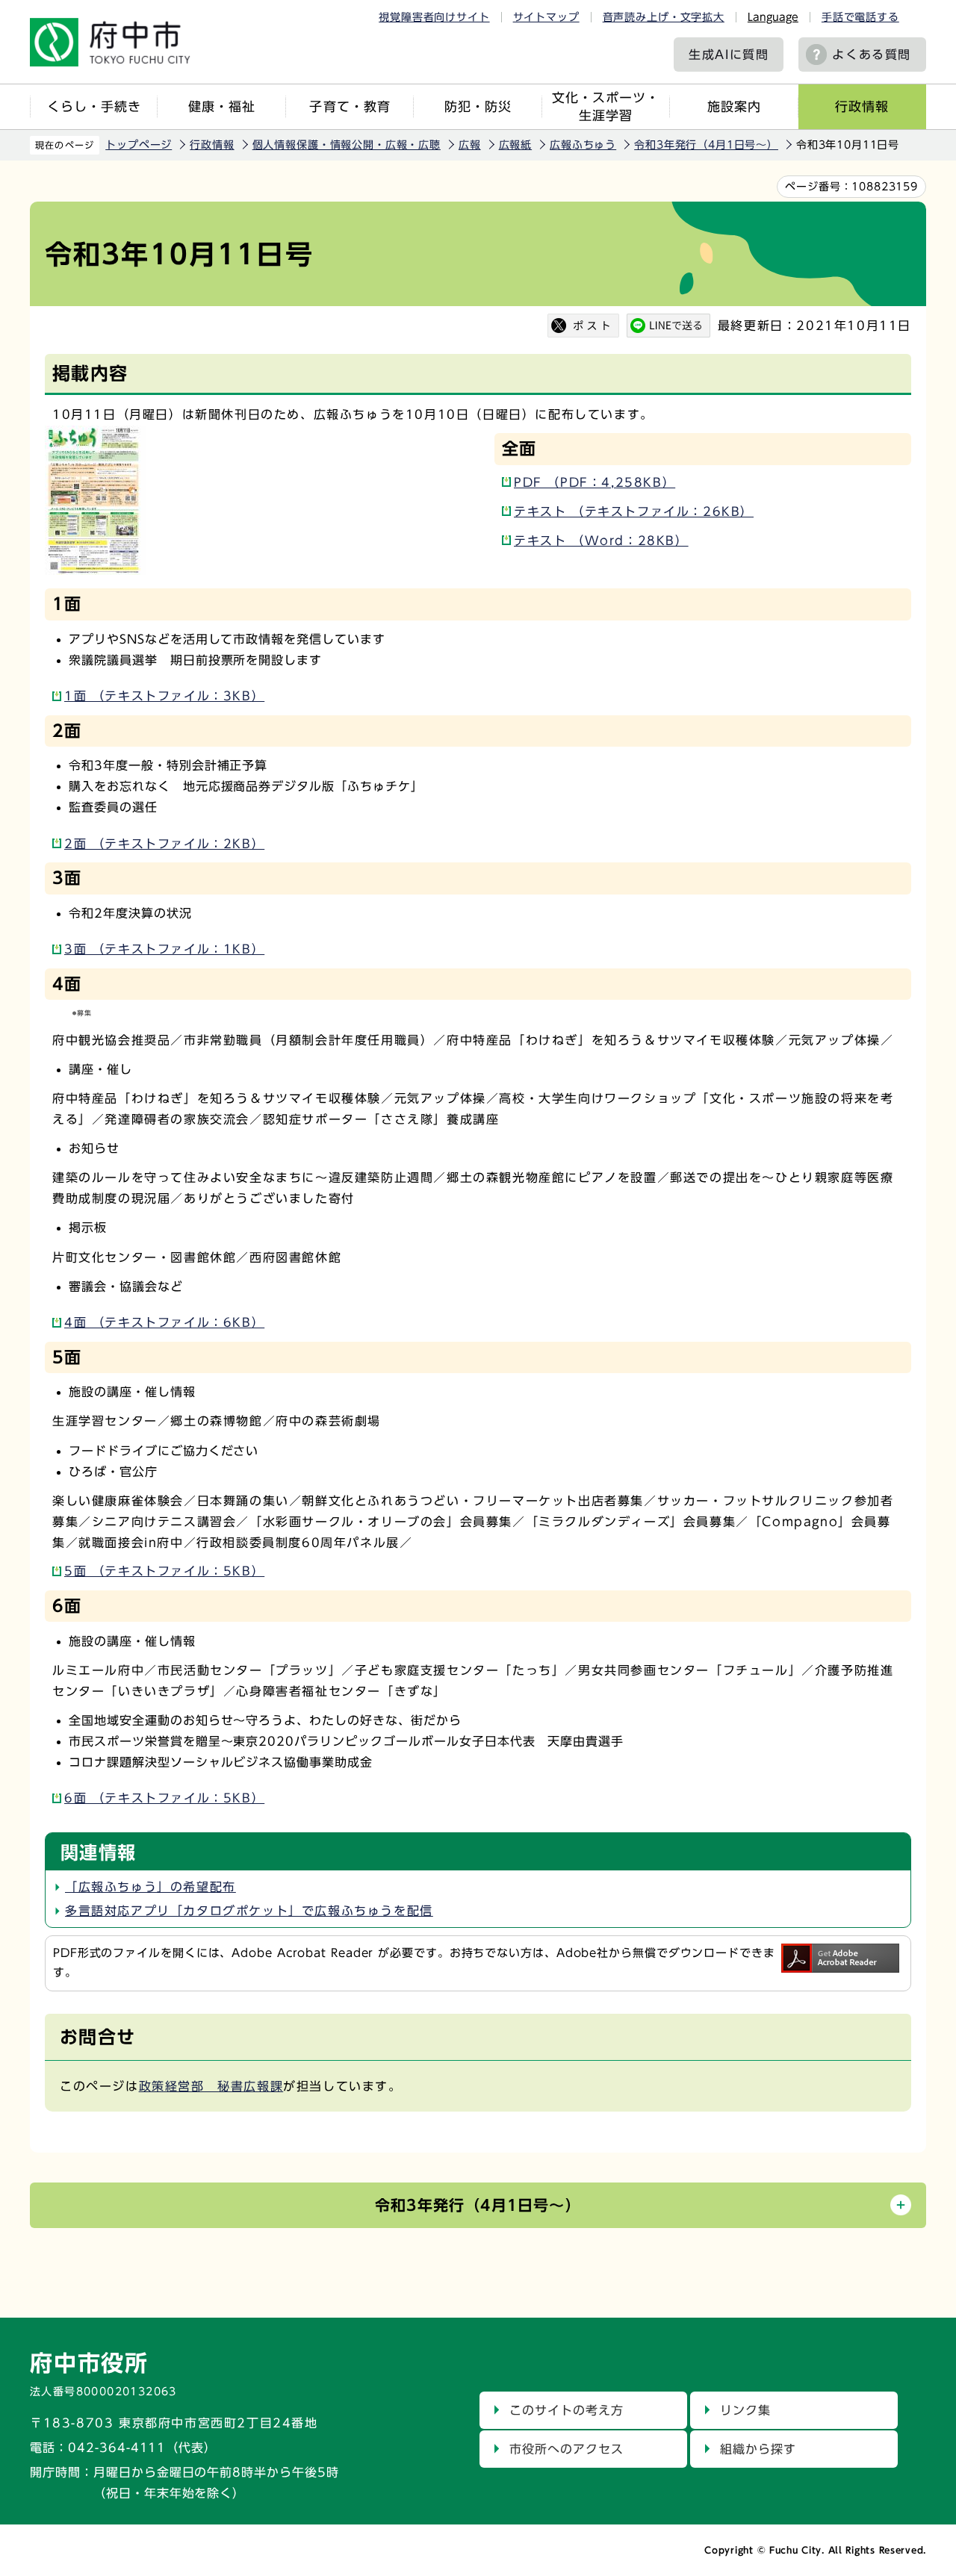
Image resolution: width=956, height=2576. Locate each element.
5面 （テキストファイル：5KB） (164, 1571)
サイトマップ (546, 17)
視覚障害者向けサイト (434, 17)
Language (773, 17)
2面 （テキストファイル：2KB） (164, 844)
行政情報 (862, 106)
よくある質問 (872, 55)
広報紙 (516, 145)
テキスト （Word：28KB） (601, 541)
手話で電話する (860, 17)
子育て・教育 (350, 106)
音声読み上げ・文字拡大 (664, 17)
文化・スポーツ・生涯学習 (606, 106)
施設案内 (734, 106)
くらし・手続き (94, 106)
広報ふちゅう (583, 145)
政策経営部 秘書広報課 (211, 2086)
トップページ (139, 145)
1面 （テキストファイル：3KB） (164, 696)
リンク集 (745, 2410)
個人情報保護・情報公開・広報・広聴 (347, 145)
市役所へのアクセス (567, 2449)
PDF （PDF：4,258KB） (595, 482)
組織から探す (758, 2449)
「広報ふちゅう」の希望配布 (150, 1887)
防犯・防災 (478, 106)
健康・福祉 (222, 106)
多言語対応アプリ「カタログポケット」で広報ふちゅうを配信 (249, 1911)
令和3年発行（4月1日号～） (706, 145)
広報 (470, 145)
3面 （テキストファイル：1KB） (164, 949)
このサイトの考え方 (567, 2410)
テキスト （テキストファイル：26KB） (634, 511)
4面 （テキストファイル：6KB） (164, 1322)
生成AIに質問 (729, 55)
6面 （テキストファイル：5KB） (164, 1798)
